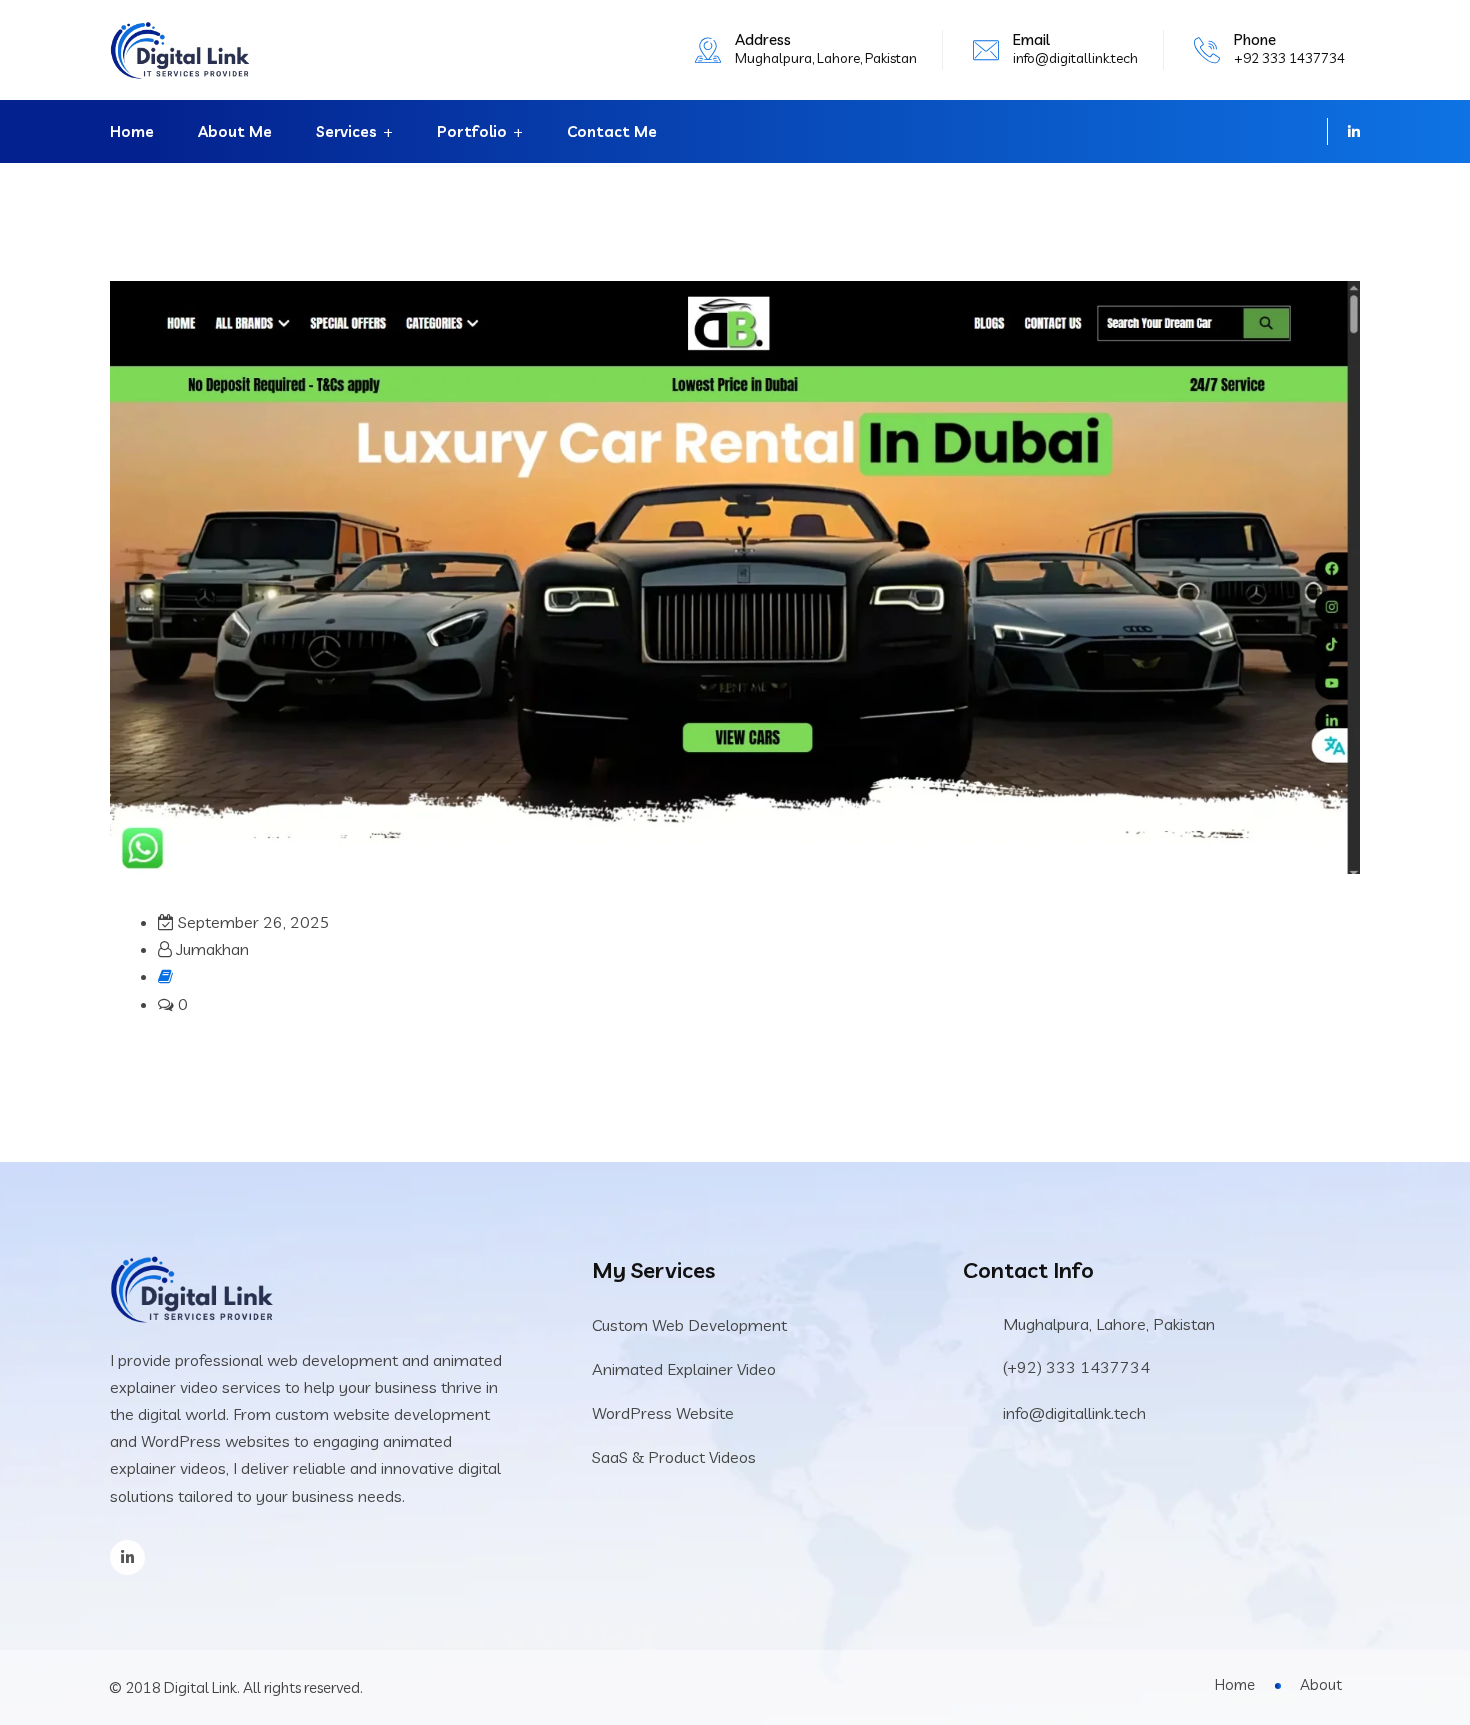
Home (132, 131)
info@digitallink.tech (1075, 58)
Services (346, 131)
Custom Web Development (689, 1325)
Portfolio (472, 131)
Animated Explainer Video (684, 1369)
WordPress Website (663, 1413)
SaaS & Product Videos (674, 1457)
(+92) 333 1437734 (1076, 1367)
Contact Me (612, 131)
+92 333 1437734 (1289, 58)
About (1321, 1684)
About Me (235, 131)
